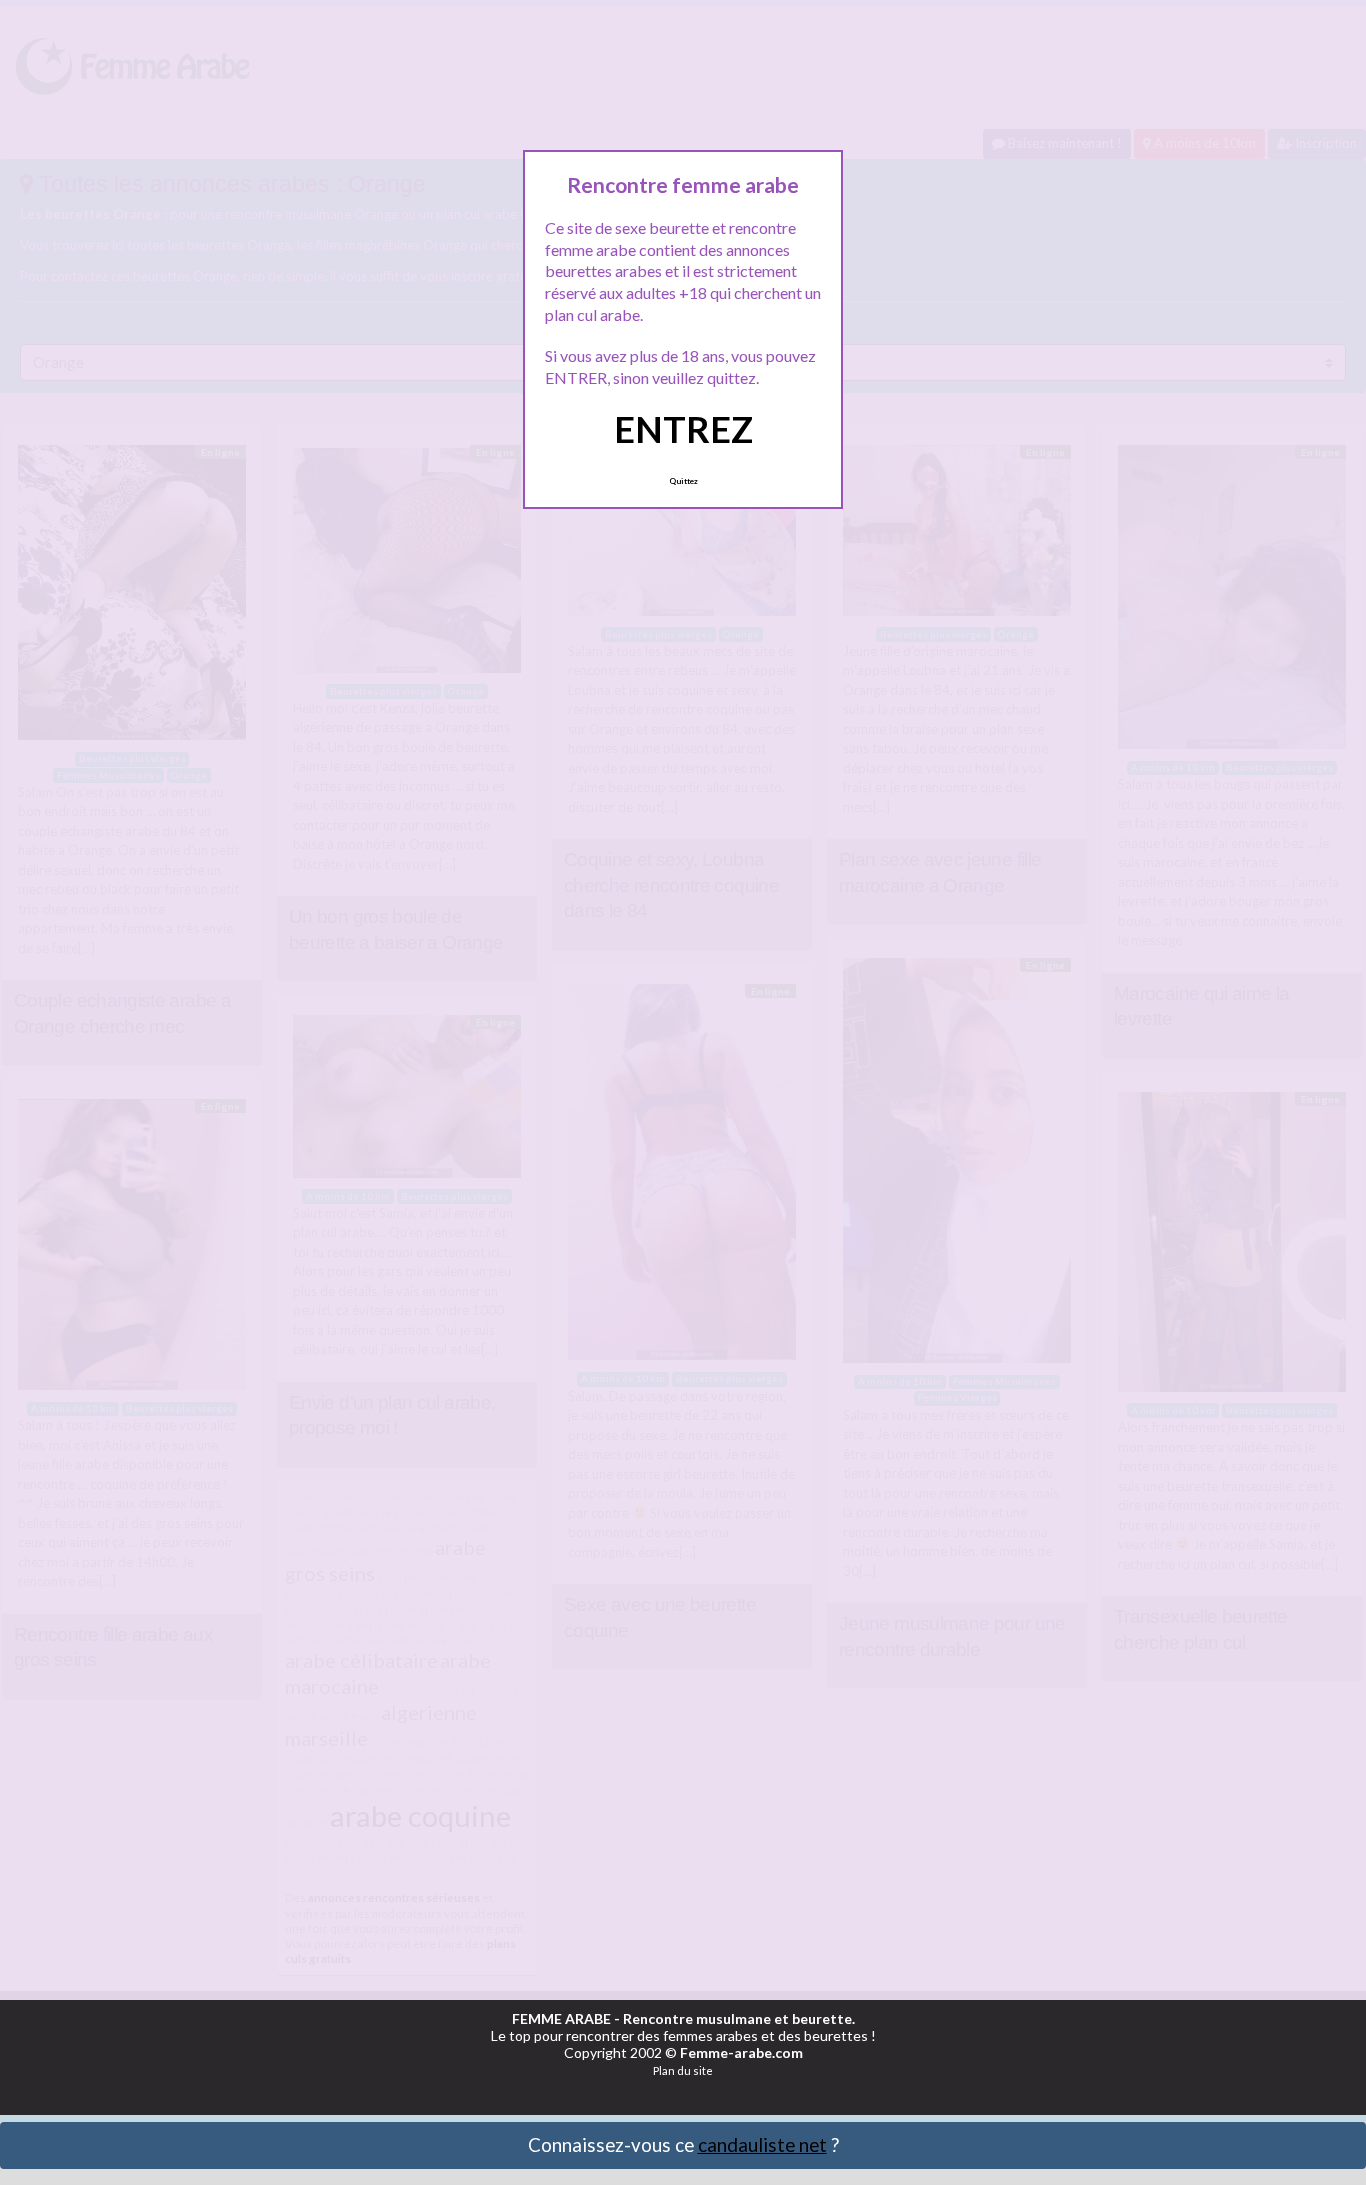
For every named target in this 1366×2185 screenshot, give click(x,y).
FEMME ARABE (561, 2018)
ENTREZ (683, 429)
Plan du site (683, 2070)
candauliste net (762, 2144)
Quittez (683, 481)
